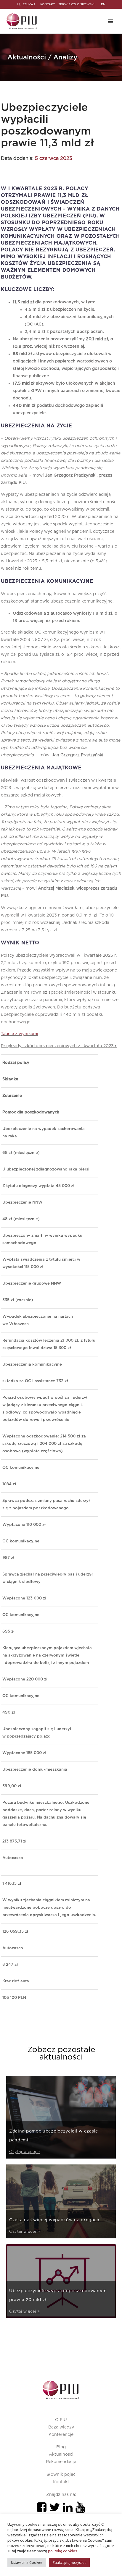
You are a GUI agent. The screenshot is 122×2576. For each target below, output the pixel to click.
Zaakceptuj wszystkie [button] (69, 2563)
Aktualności (61, 2454)
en (103, 4)
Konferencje (61, 2435)
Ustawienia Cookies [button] (27, 2563)
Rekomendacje (61, 2462)
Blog (61, 2447)
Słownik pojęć (61, 2475)
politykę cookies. (63, 2551)
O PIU (61, 2420)
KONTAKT (48, 4)
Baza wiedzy (61, 2427)
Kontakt (61, 2482)
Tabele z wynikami (20, 1034)
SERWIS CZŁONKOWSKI (76, 4)
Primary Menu (110, 21)
